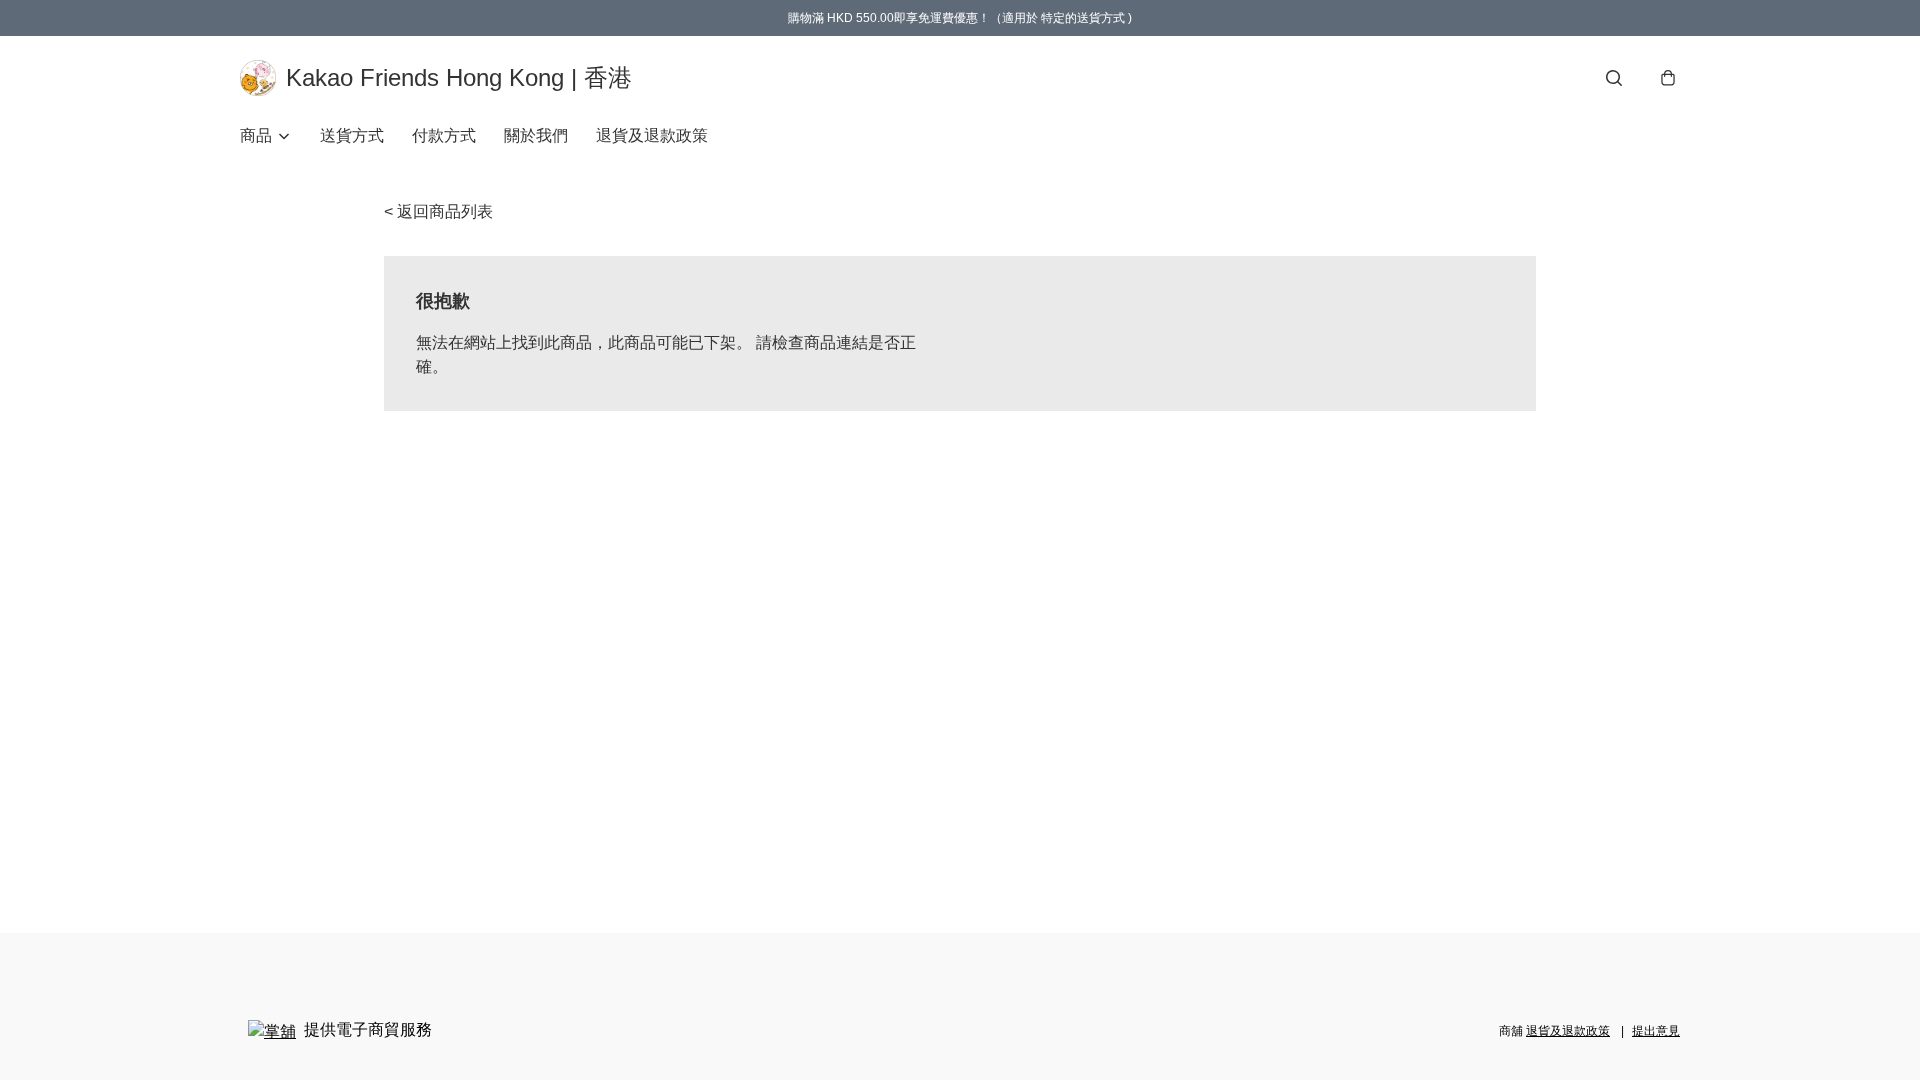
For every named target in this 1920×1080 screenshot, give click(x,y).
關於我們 (536, 135)
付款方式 (444, 135)
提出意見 (1656, 1031)
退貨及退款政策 (652, 135)
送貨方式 (352, 135)
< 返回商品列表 (438, 211)
